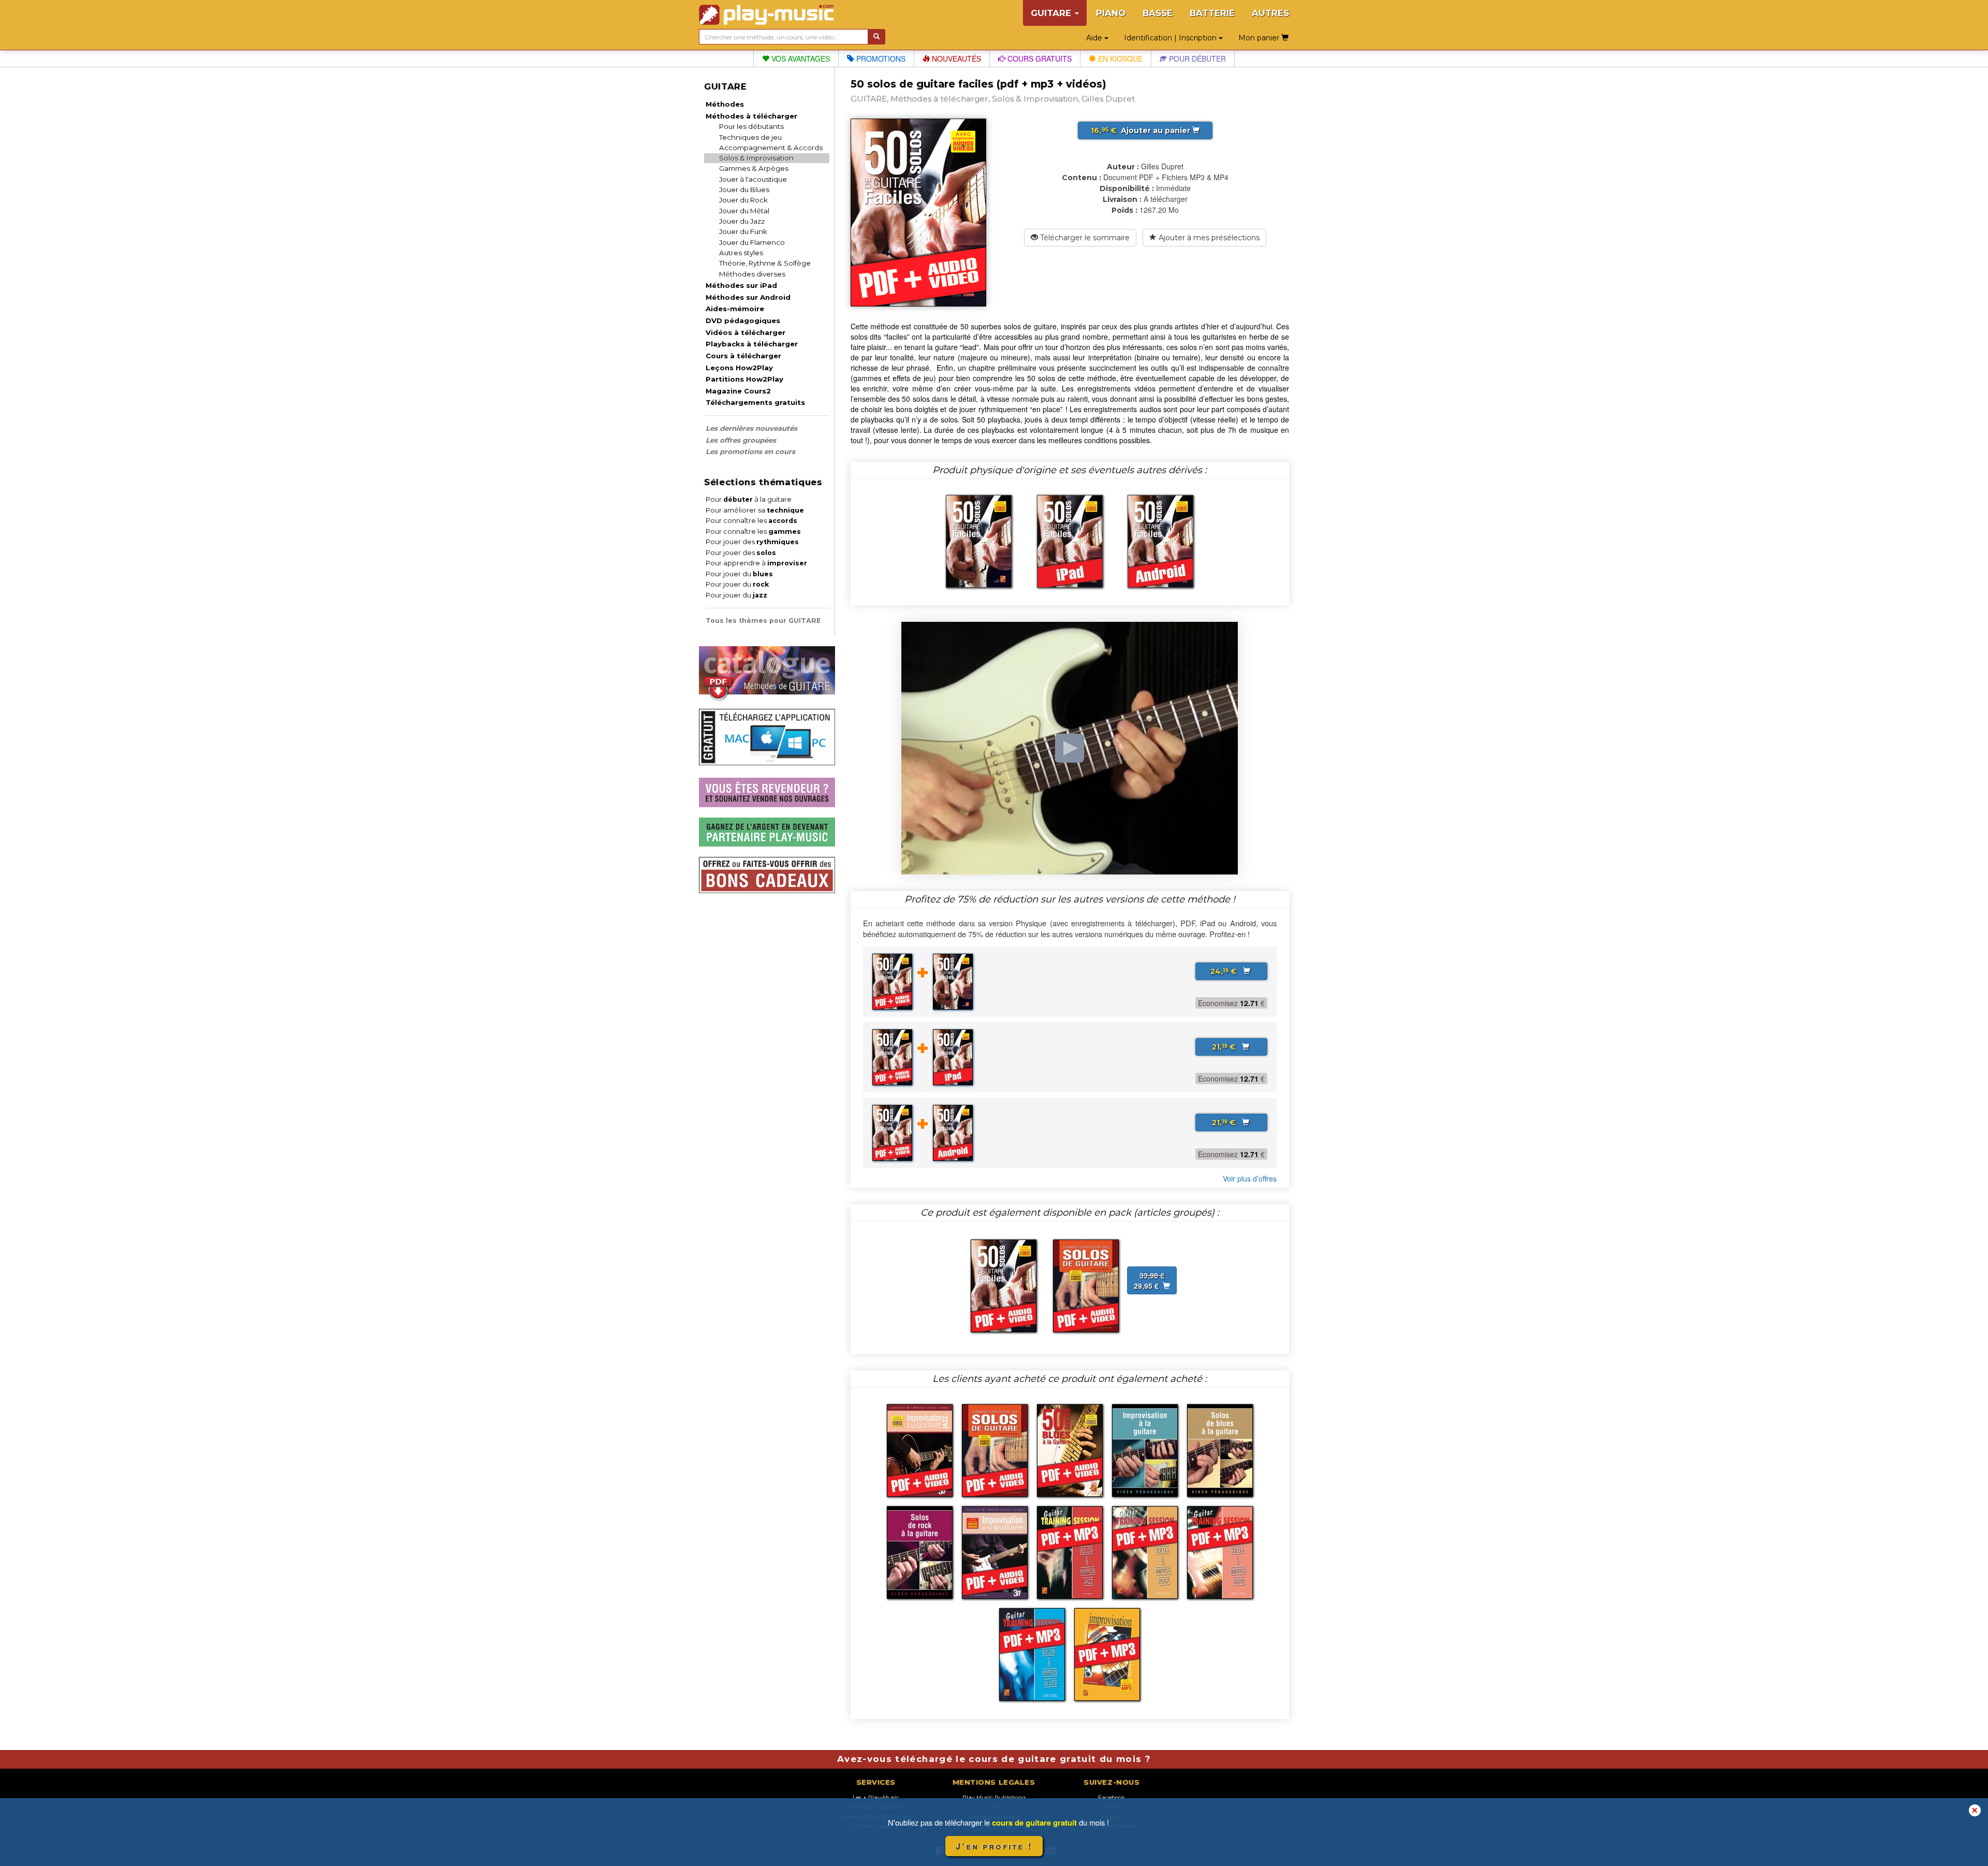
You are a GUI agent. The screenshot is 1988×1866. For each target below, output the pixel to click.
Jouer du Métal (744, 211)
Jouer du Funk (743, 231)
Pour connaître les (751, 521)
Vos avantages (800, 59)
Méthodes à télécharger (751, 116)
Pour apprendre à (756, 563)
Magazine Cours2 (738, 391)
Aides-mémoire (735, 309)
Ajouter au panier (1142, 130)
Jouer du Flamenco (752, 242)
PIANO (1111, 13)
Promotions (880, 59)
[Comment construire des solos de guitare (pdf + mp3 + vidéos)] (1086, 1285)
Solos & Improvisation (756, 158)
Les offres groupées (741, 440)
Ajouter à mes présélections (1208, 238)
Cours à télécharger (743, 356)
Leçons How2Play (739, 368)
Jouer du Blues (744, 189)
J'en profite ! (994, 1846)
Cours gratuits (1039, 59)
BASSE (1158, 13)
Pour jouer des (752, 542)
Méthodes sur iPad (741, 285)
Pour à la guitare (749, 499)
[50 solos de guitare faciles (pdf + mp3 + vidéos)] (1004, 1285)
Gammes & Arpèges (754, 168)
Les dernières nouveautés (751, 428)
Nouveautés (955, 59)
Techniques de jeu (750, 137)
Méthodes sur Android (748, 297)
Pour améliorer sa (755, 510)
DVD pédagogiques (743, 320)
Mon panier (1260, 38)
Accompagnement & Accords (771, 148)
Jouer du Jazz (742, 221)
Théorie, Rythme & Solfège (765, 263)
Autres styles (741, 253)
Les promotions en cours (750, 451)
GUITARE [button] (1052, 13)
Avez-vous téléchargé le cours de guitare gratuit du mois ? (994, 1759)
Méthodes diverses (752, 274)
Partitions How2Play (744, 379)
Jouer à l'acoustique (753, 179)
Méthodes (725, 104)
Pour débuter (1196, 59)
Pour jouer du (739, 574)
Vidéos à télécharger (745, 332)
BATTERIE (1212, 13)
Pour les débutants (751, 126)
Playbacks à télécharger (752, 344)
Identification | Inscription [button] (1171, 38)
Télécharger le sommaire (1084, 238)
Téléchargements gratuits (755, 402)
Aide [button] (1095, 38)
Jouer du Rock (743, 200)
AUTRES (1270, 13)
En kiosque (1119, 59)
